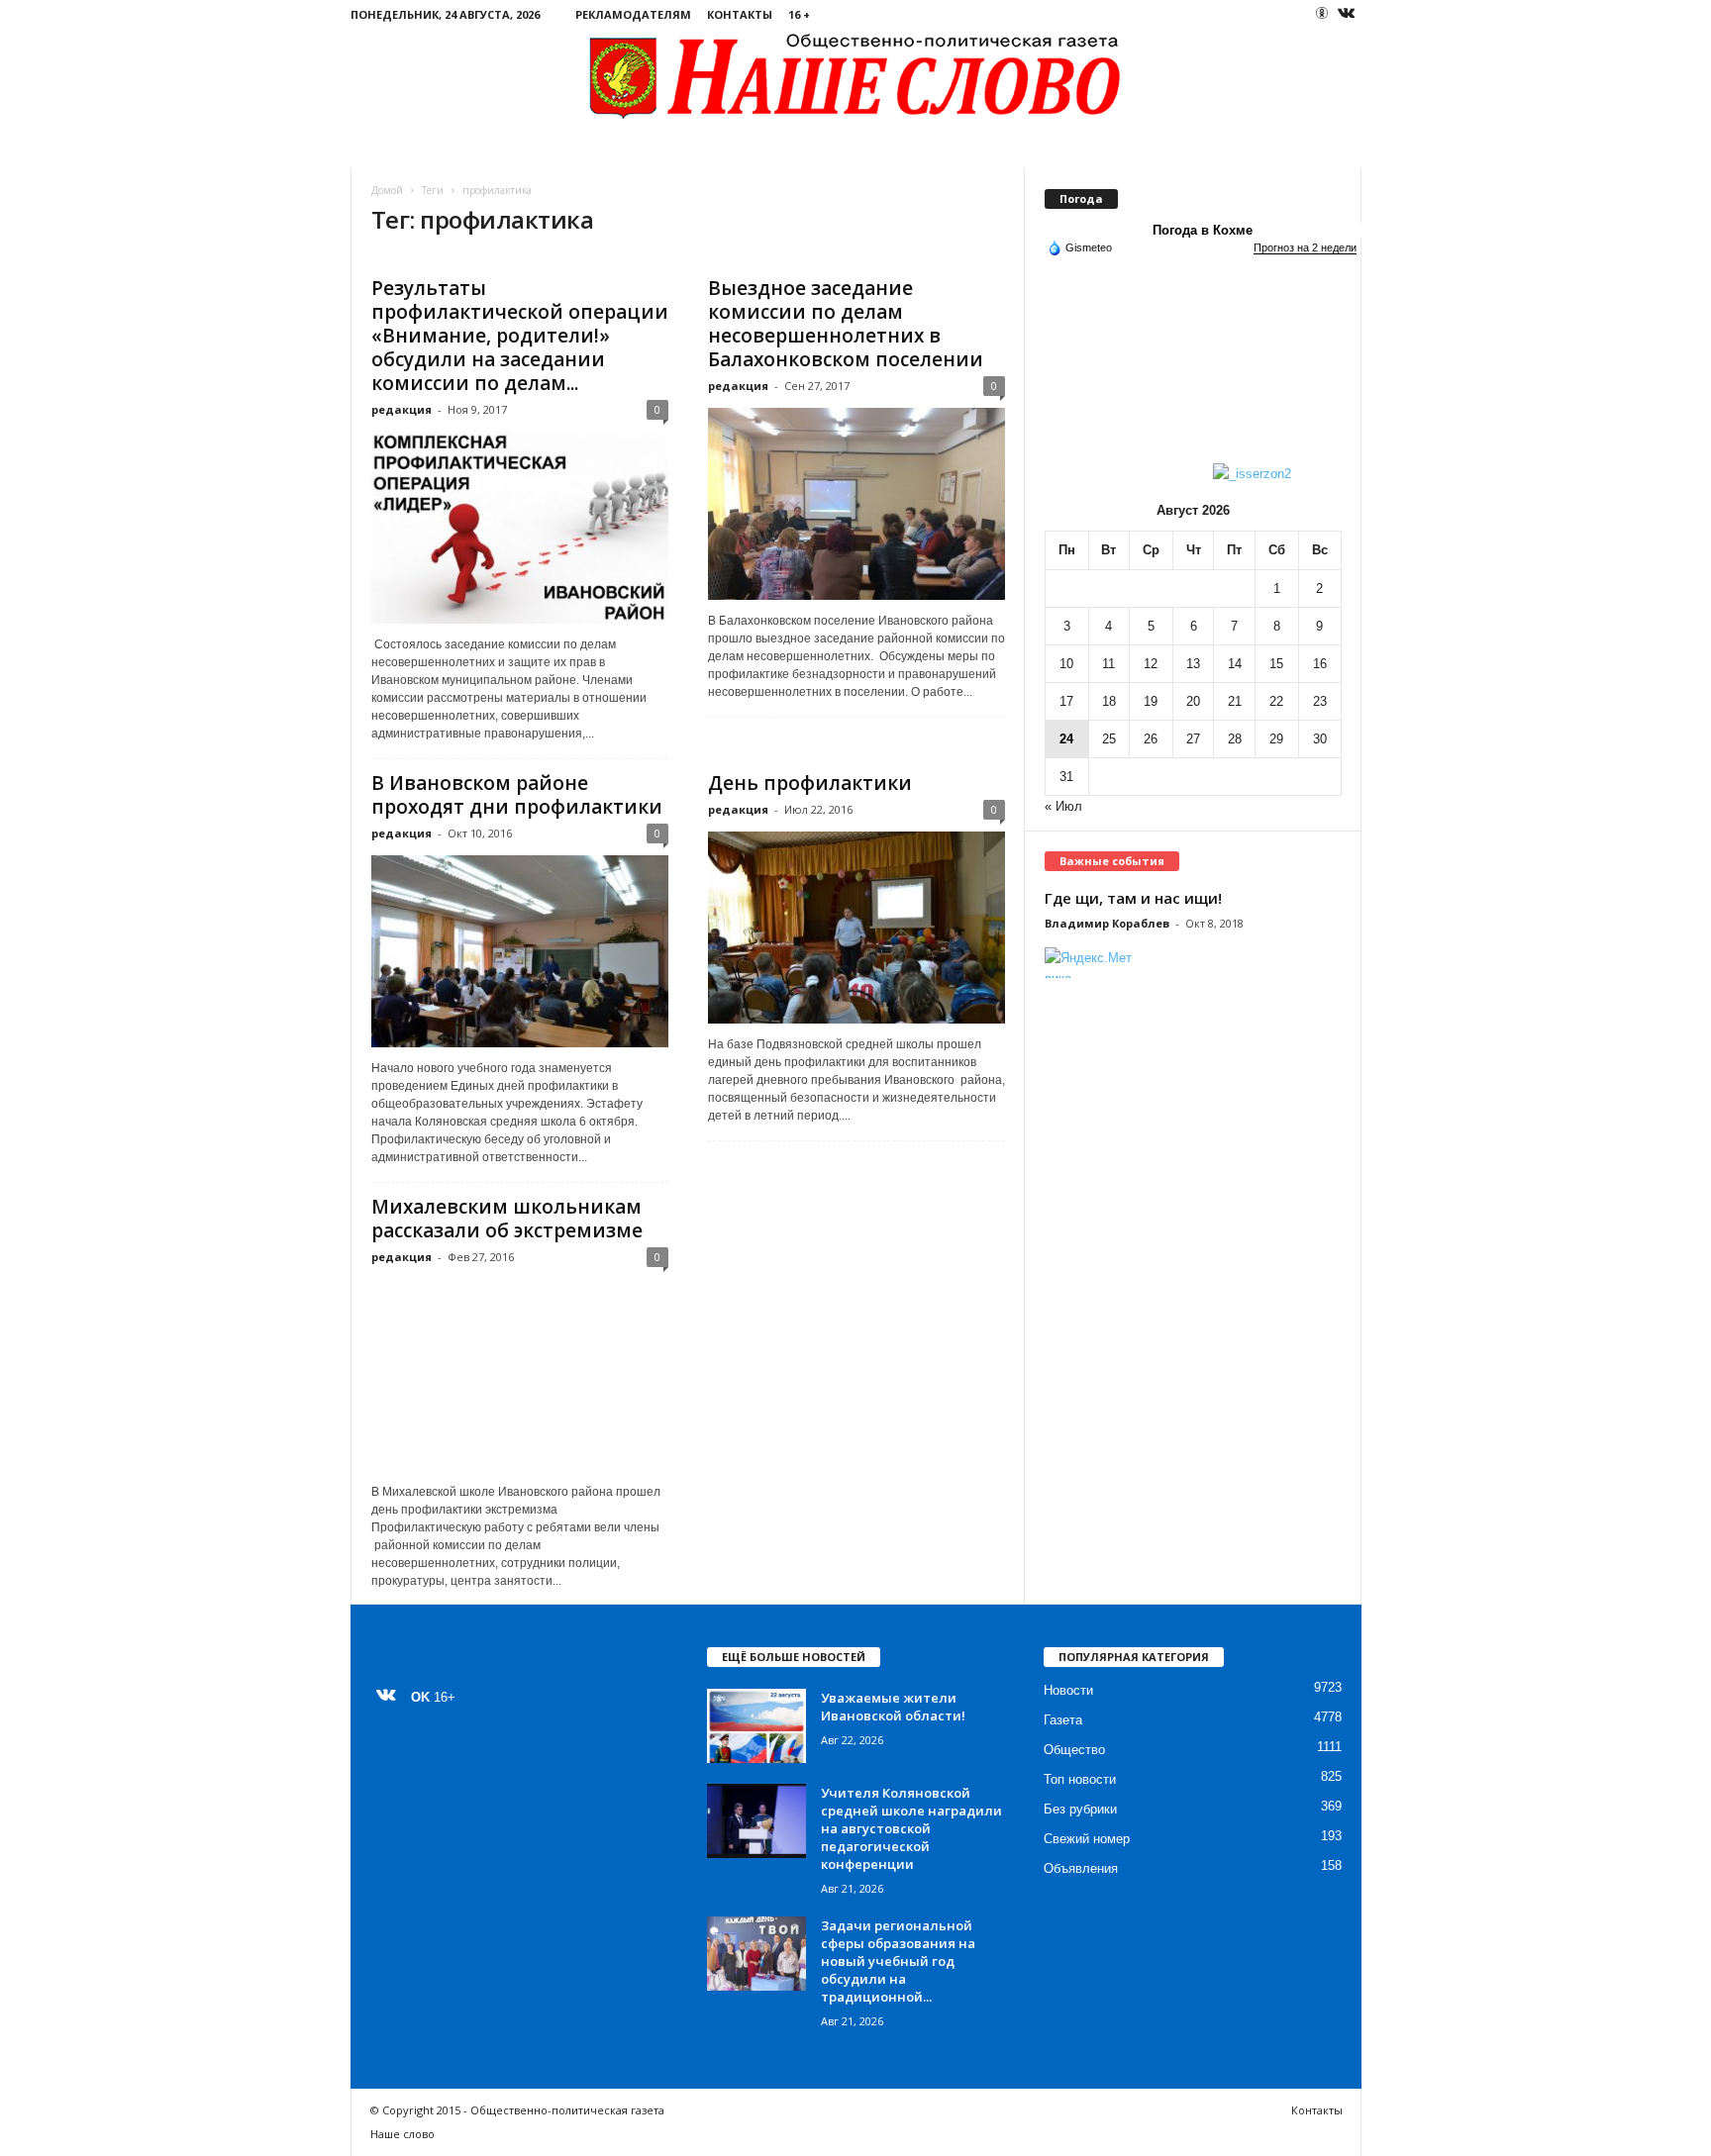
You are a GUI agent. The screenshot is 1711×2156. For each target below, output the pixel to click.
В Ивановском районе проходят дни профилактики (517, 795)
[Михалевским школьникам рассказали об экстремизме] (520, 1375)
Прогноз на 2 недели (1305, 247)
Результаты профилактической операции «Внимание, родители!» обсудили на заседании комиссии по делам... (520, 336)
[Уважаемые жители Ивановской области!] (756, 1726)
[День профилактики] (856, 928)
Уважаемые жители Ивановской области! (893, 1707)
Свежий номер (1087, 1839)
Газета (1063, 1720)
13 (1193, 664)
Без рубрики (1080, 1809)
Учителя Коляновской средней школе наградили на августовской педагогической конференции (911, 1828)
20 (1193, 701)
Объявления (1081, 1868)
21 (1235, 701)
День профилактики (810, 783)
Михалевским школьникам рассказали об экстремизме (507, 1219)
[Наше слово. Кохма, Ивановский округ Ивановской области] (856, 75)
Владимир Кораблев (1107, 923)
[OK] (1322, 13)
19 (1151, 701)
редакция (402, 409)
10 (1066, 664)
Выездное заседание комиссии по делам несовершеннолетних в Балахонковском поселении (846, 324)
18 (1109, 701)
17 (1066, 701)
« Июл (1063, 806)
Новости (1068, 1690)
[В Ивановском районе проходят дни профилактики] (520, 951)
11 (1108, 664)
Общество (1074, 1750)
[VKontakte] (1347, 14)
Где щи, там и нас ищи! (1133, 898)
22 (1276, 701)
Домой (387, 190)
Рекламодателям (633, 14)
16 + (799, 14)
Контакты (740, 14)
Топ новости (1080, 1779)
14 (1235, 664)
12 (1151, 664)
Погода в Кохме (1203, 230)
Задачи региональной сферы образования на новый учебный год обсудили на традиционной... (898, 1961)
